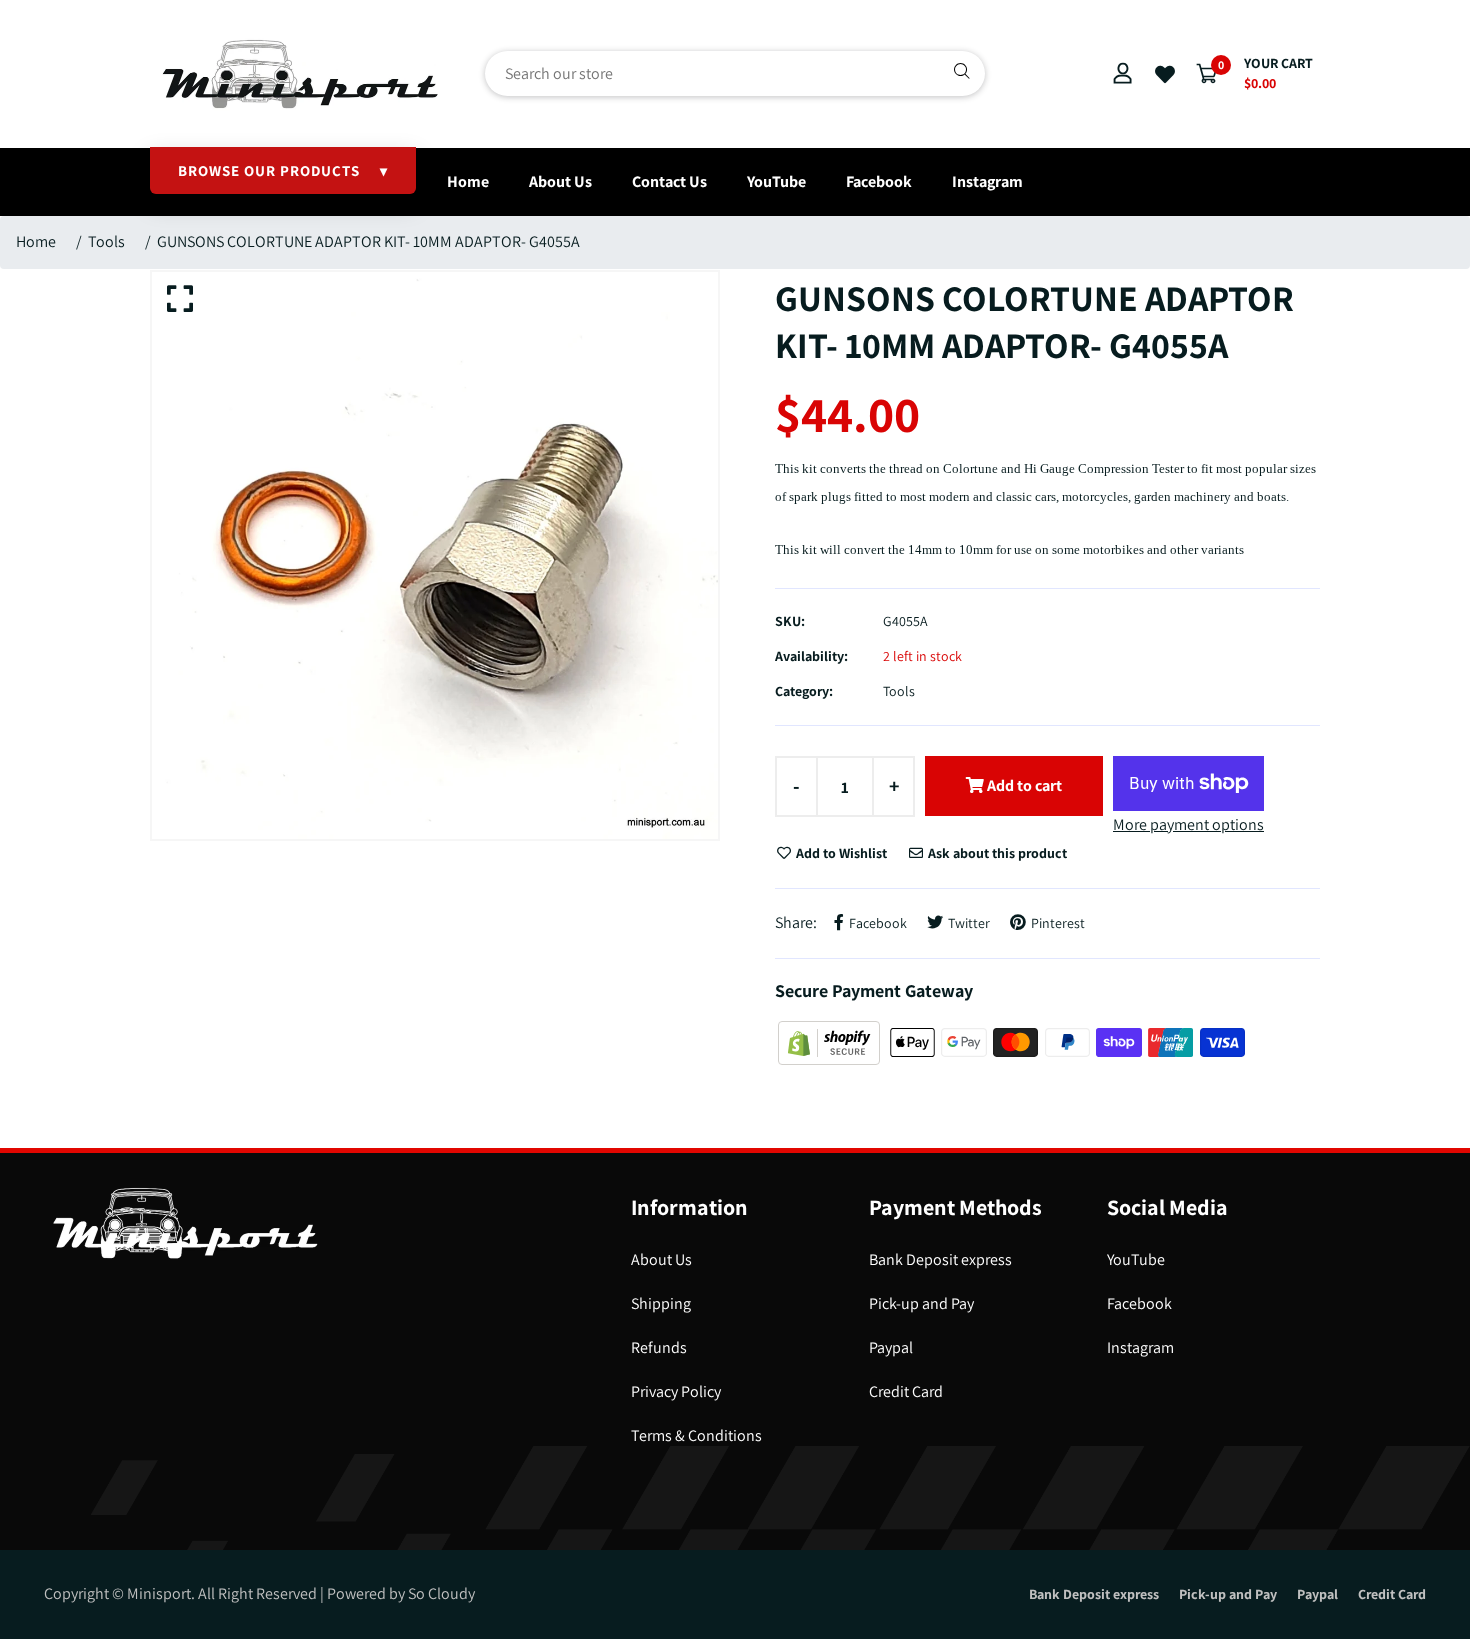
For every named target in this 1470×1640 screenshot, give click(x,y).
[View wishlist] (1165, 75)
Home (468, 181)
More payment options (1188, 824)
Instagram (987, 181)
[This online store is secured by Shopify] (830, 1041)
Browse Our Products (283, 170)
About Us (560, 181)
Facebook (879, 181)
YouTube (776, 181)
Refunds (659, 1347)
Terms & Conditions (696, 1435)
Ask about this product (996, 853)
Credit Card (906, 1391)
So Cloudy (441, 1593)
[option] (435, 555)
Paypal (891, 1347)
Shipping (661, 1303)
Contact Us (669, 181)
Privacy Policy (676, 1391)
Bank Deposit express (940, 1259)
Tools (106, 241)
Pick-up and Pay (921, 1303)
